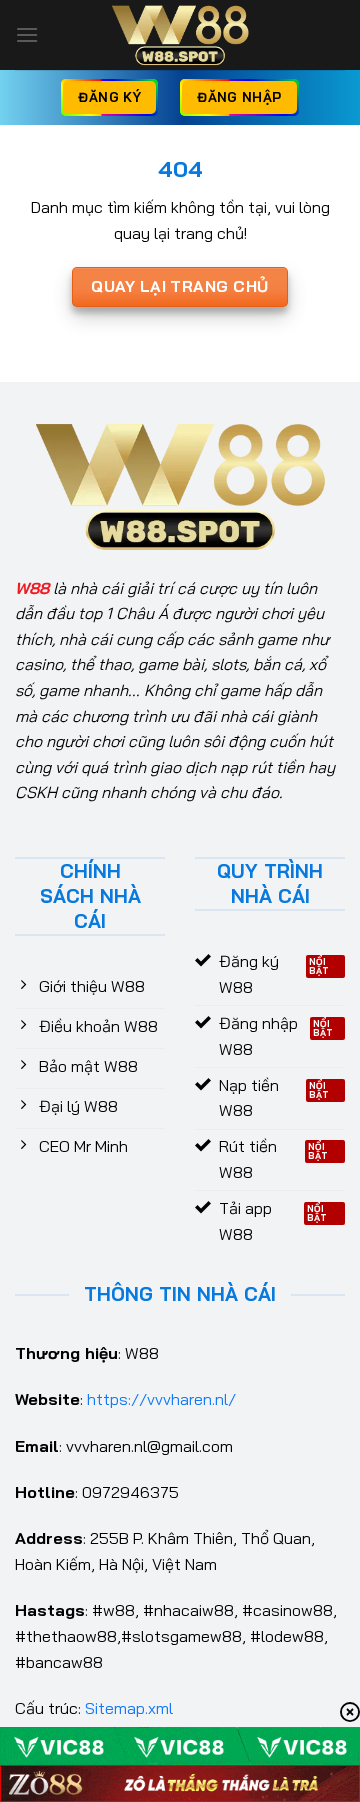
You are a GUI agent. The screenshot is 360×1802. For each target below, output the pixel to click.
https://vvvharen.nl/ (161, 1399)
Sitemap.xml (129, 1708)
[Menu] (27, 34)
